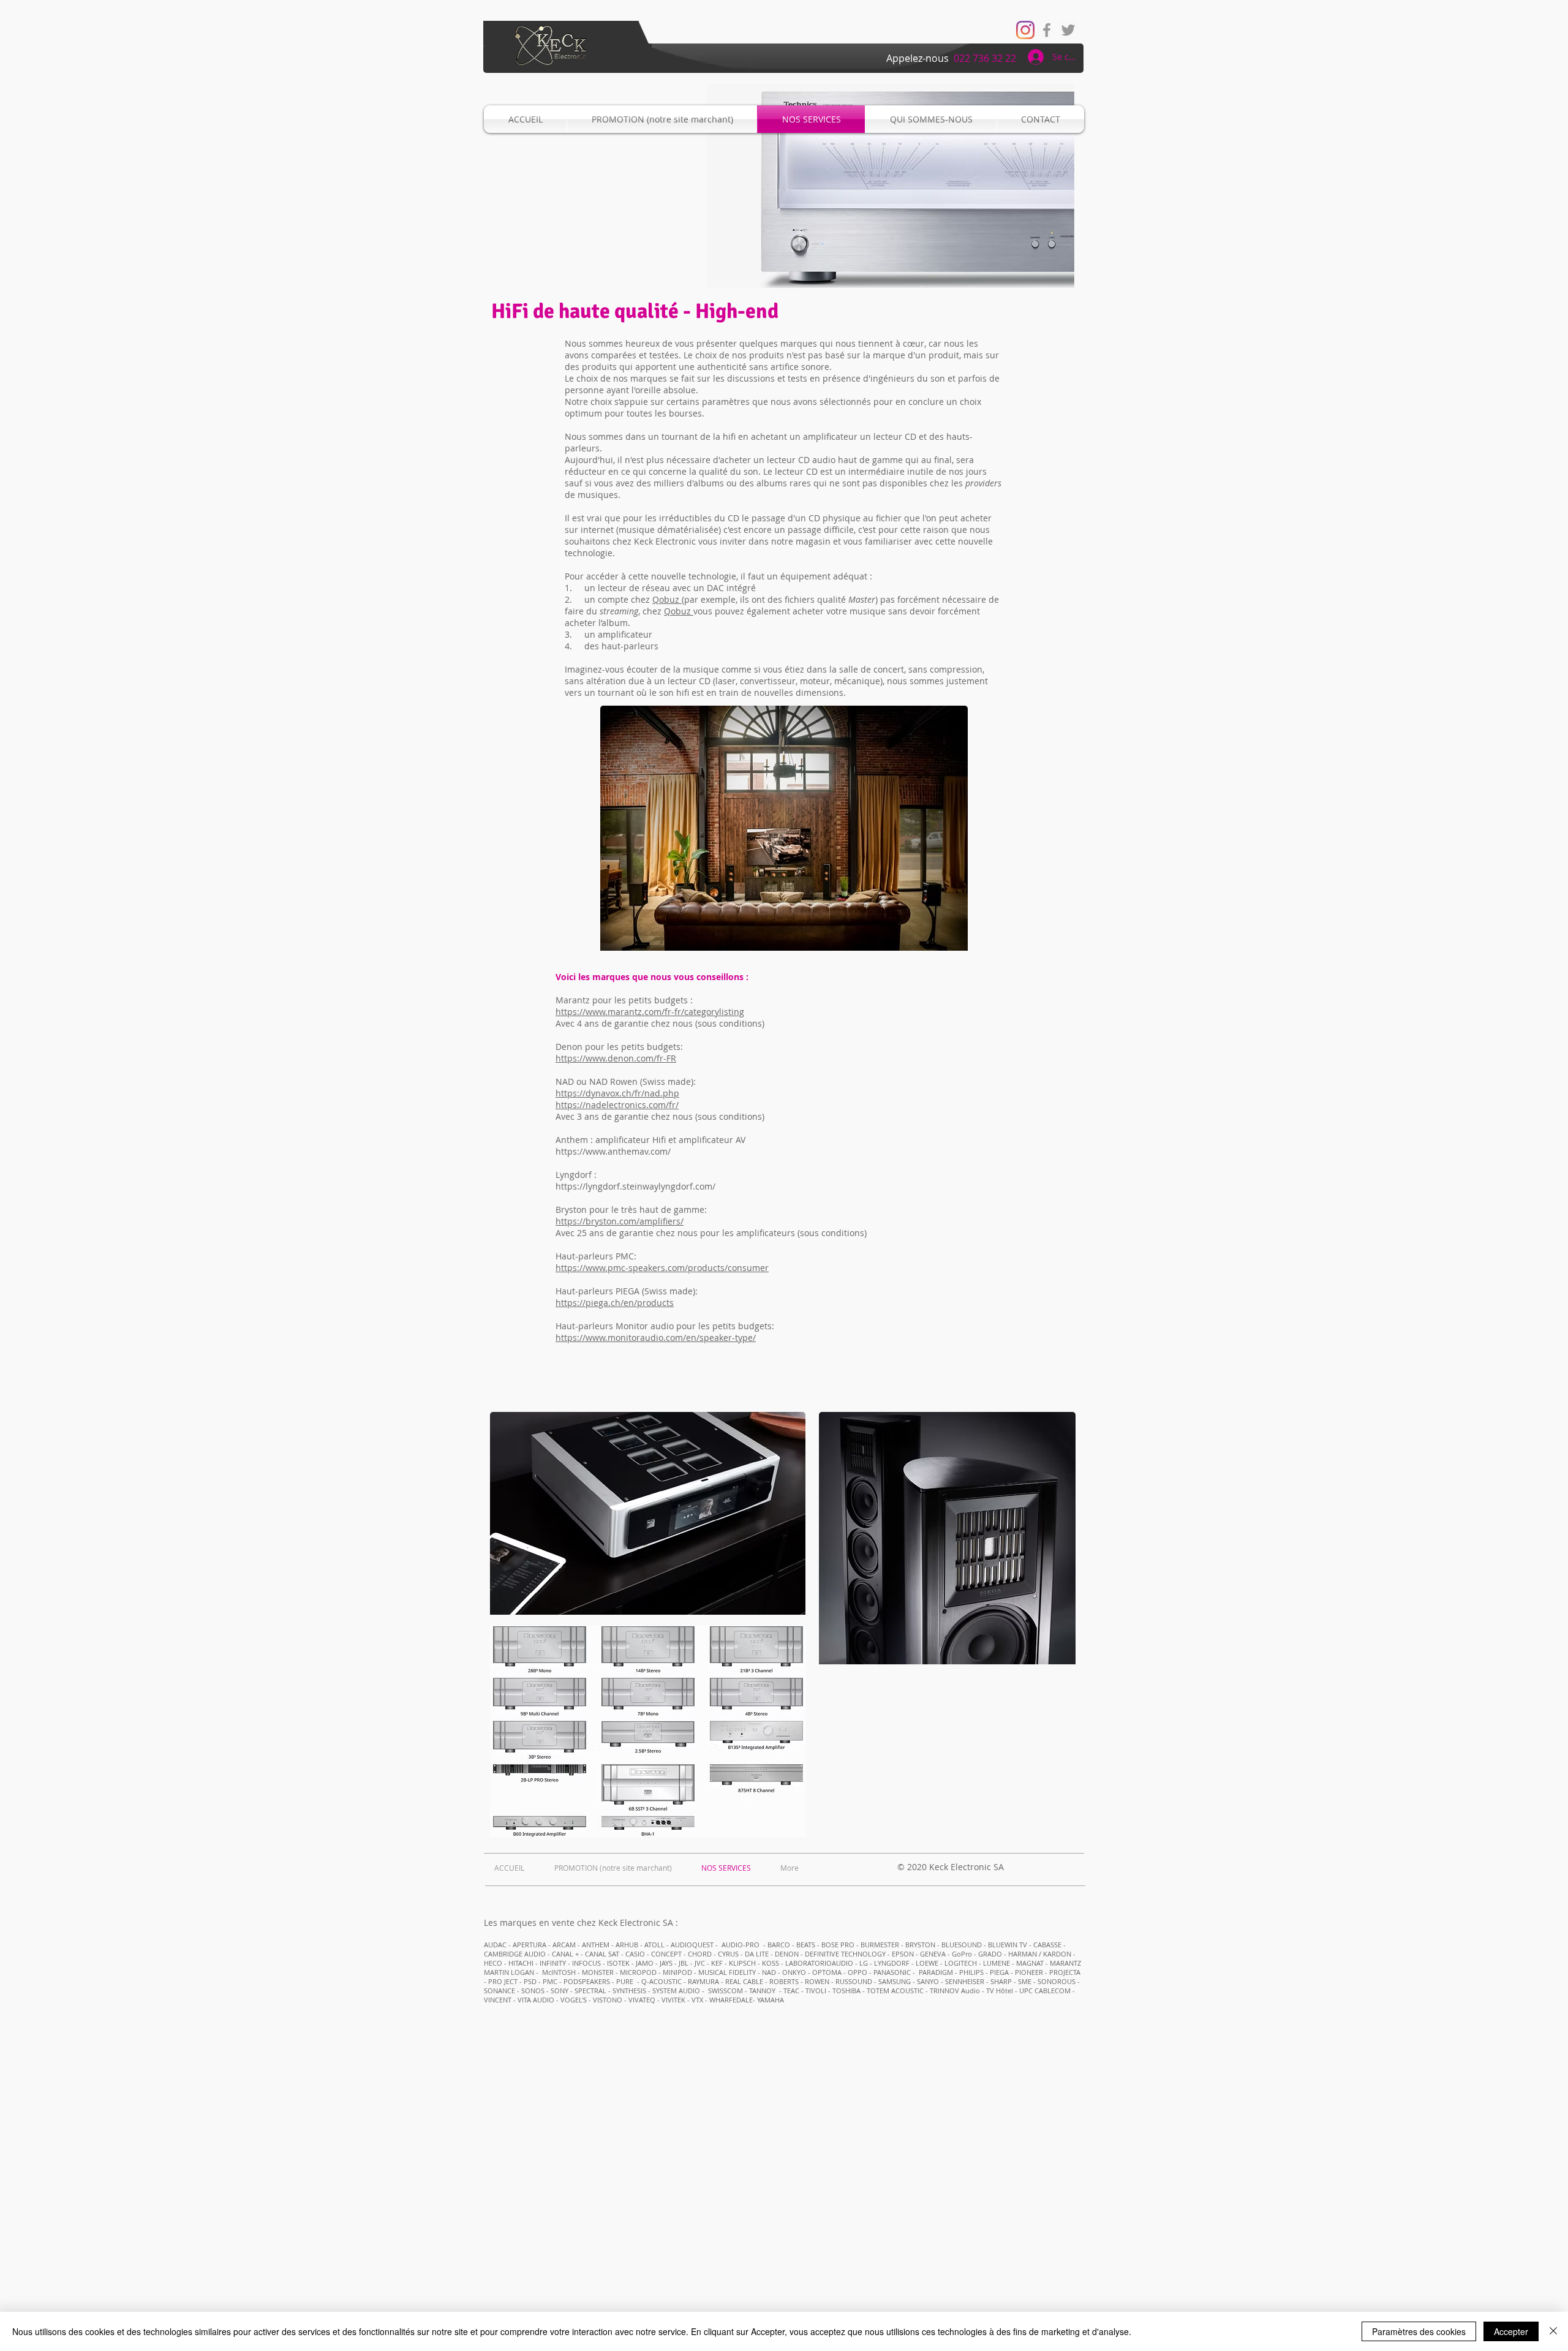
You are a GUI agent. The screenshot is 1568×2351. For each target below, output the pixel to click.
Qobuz (667, 599)
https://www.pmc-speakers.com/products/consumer (662, 1268)
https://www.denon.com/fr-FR (616, 1058)
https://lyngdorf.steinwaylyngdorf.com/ (635, 1186)
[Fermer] (1553, 2331)
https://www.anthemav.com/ (613, 1151)
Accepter (1511, 2331)
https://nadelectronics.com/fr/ (617, 1105)
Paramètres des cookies (1419, 2331)
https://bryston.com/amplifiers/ (620, 1221)
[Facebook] (1047, 30)
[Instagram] (1025, 30)
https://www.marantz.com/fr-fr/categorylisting (650, 1012)
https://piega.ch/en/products (615, 1303)
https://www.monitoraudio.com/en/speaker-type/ (656, 1338)
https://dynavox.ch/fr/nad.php (617, 1093)
